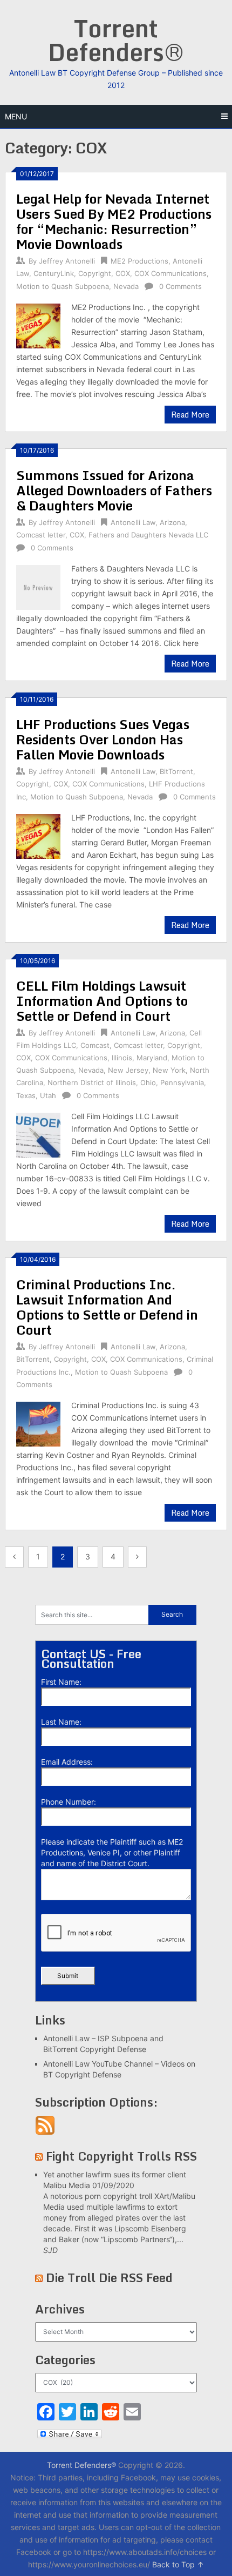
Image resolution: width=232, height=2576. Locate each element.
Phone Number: (69, 1802)
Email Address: (67, 1762)
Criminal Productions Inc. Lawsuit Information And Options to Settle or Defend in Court (107, 1307)
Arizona (172, 522)
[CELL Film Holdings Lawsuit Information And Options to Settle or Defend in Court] (38, 1134)
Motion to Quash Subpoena (63, 286)
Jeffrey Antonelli (67, 261)
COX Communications (170, 273)
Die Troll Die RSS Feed (109, 2278)
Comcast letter (41, 535)
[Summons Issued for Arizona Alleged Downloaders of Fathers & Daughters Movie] (38, 586)
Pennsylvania (182, 1082)
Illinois (122, 1058)
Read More (190, 415)
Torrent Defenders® (116, 40)
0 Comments (180, 286)
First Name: (61, 1682)
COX (123, 273)
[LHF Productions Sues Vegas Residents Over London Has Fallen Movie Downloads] (38, 835)
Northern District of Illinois (92, 1082)
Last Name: (61, 1722)
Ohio (148, 1082)
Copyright (95, 273)
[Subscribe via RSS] (45, 2132)
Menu (16, 116)
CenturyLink (54, 273)
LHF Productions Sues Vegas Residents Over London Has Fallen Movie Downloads (103, 739)
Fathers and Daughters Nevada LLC (148, 535)
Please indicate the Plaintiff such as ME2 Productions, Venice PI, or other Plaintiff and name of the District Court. (112, 1852)
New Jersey (128, 1070)
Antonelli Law (133, 522)
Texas (26, 1095)
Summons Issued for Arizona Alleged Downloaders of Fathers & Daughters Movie (114, 490)
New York (169, 1070)
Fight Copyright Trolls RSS (121, 2156)
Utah (48, 1095)
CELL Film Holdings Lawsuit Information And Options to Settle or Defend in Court (102, 1001)
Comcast (95, 1045)
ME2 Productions (139, 261)
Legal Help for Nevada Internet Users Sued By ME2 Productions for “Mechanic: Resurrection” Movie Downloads (114, 221)
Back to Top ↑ (178, 2564)
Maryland (152, 1058)
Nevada (126, 286)
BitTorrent (176, 771)
